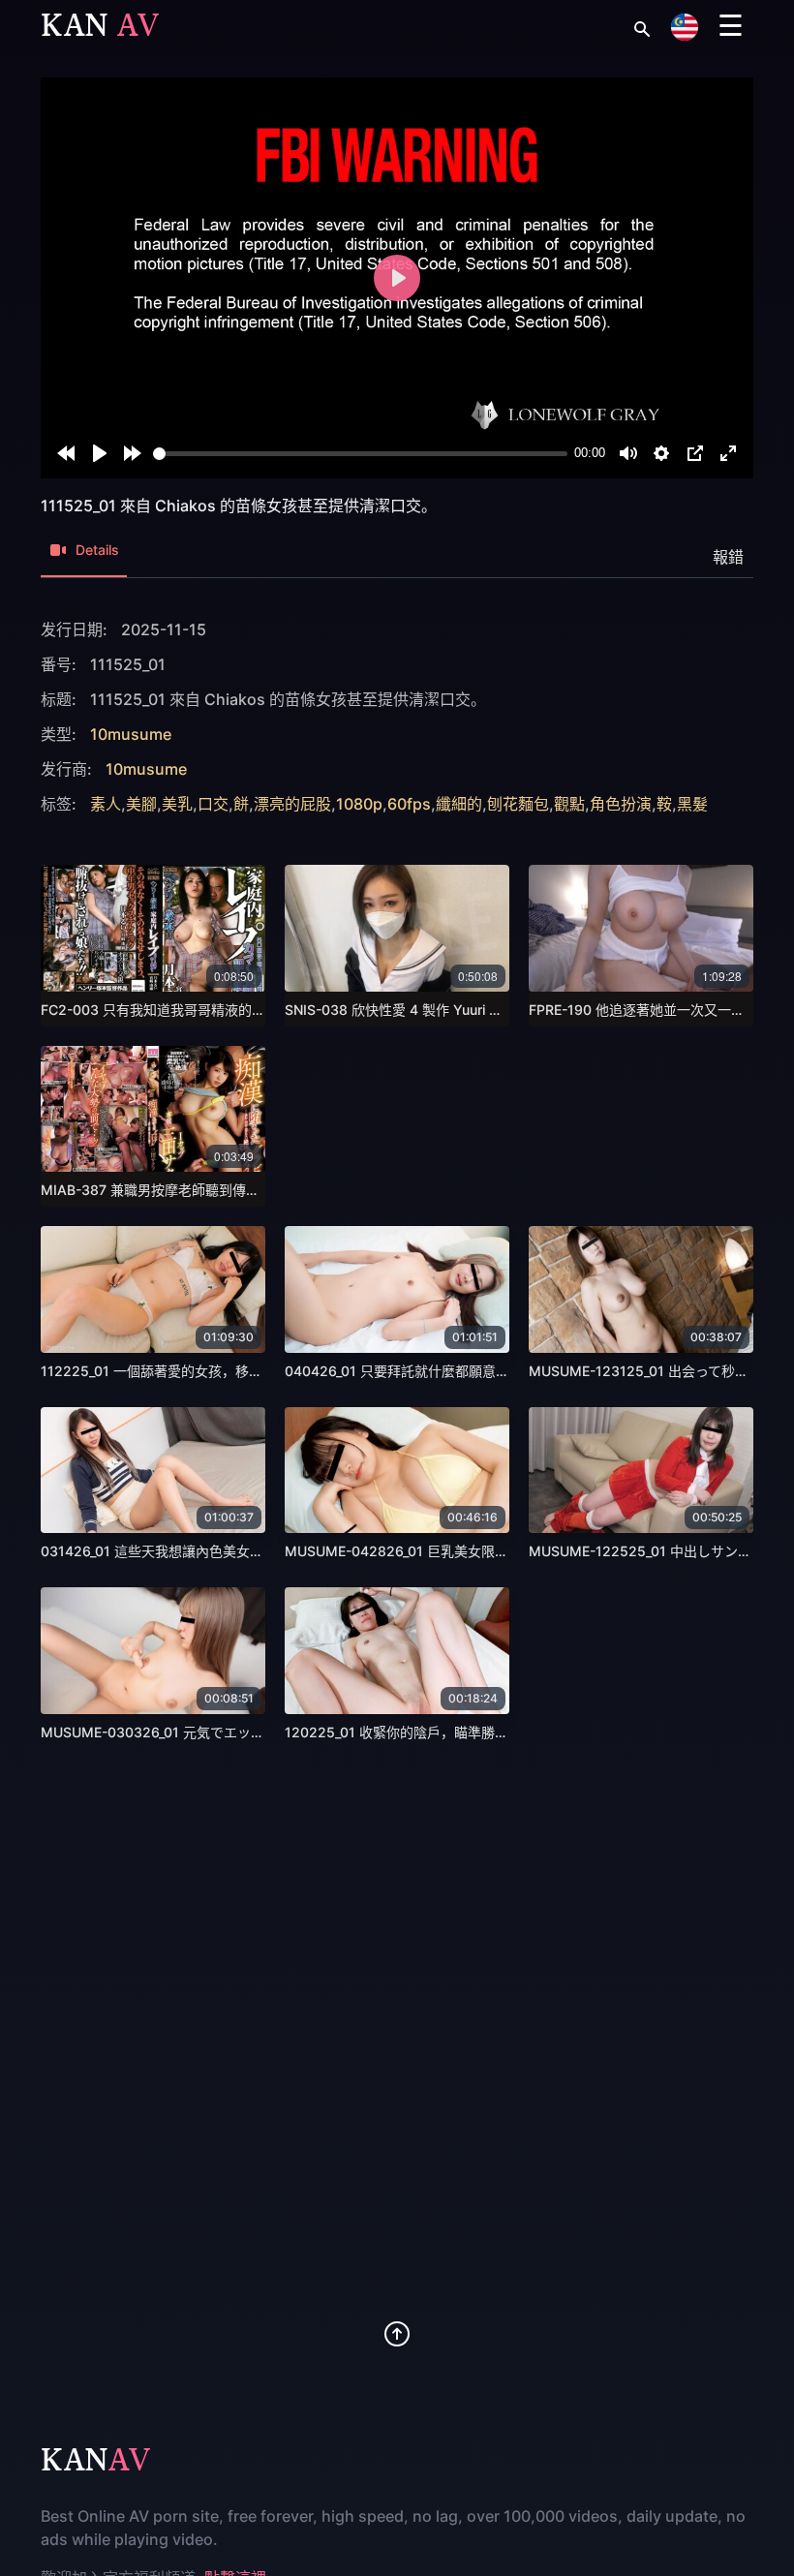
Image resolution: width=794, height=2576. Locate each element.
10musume (131, 734)
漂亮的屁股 (292, 804)
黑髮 (692, 804)
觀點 (569, 804)
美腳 (141, 804)
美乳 (177, 804)
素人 (106, 804)
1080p (359, 804)
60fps (409, 804)
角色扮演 (621, 804)
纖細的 (459, 804)
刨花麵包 (518, 804)
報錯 (728, 557)
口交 (213, 804)
